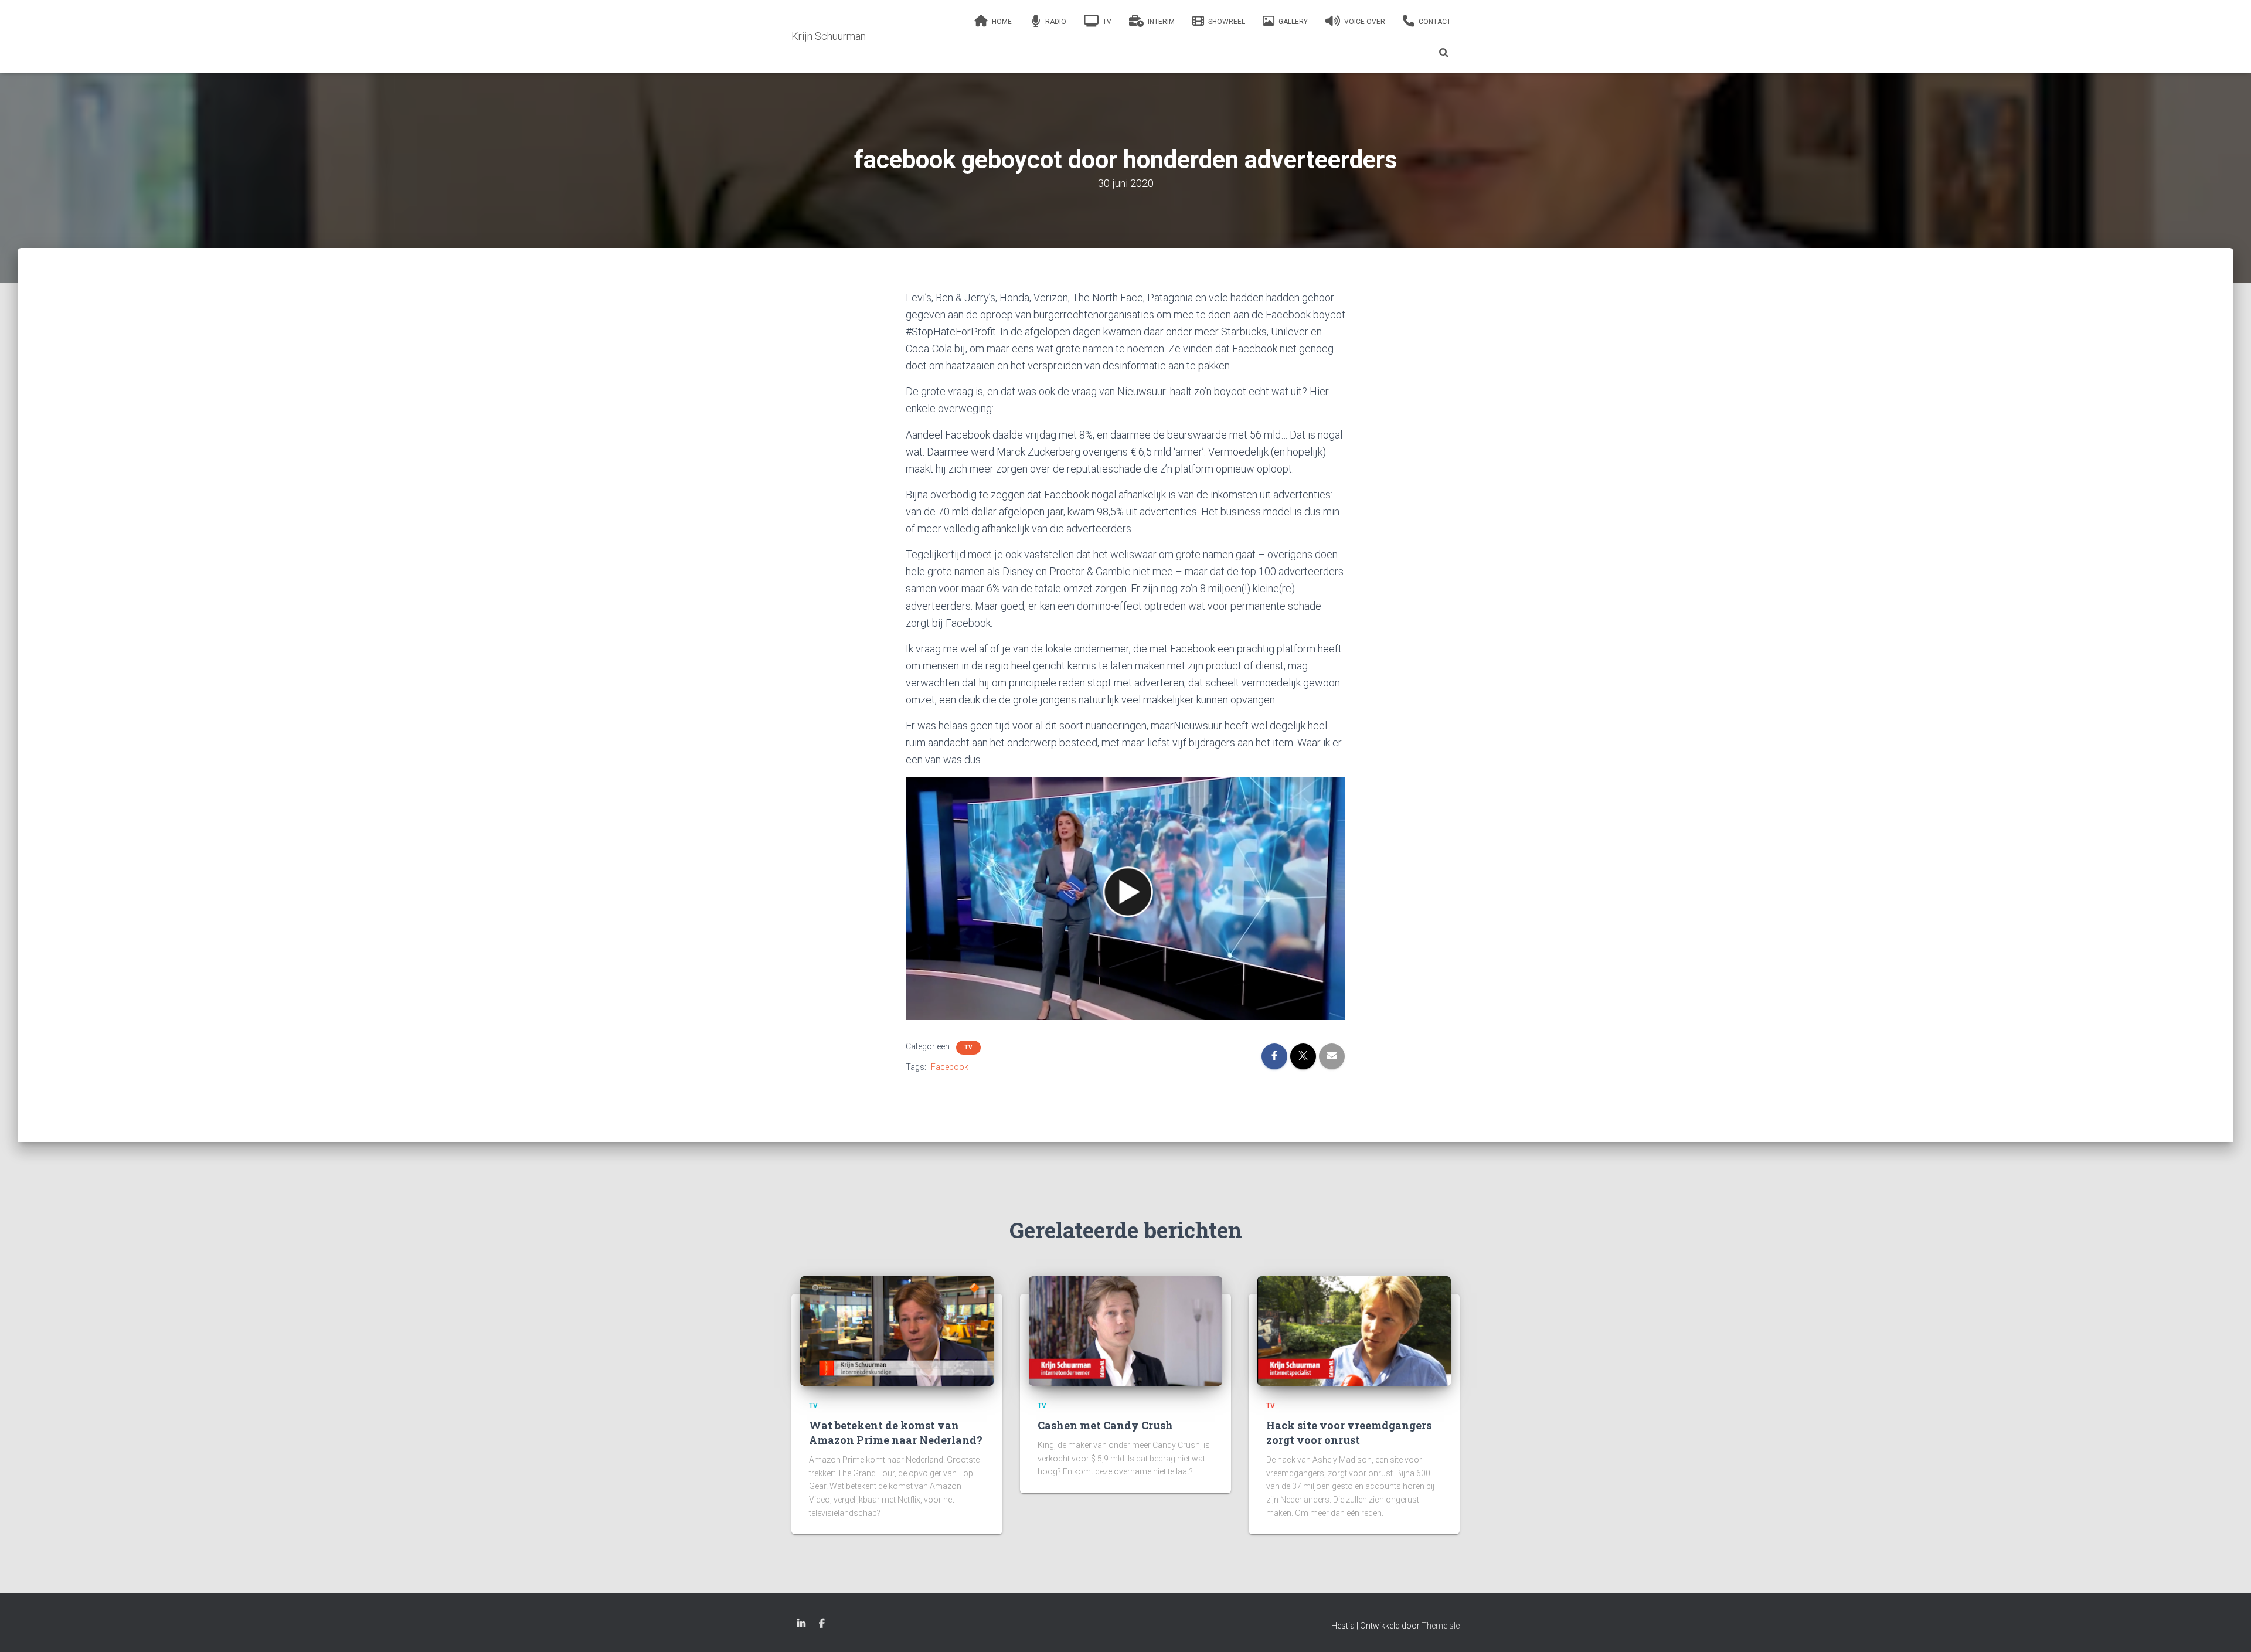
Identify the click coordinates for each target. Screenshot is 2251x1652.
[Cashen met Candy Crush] (1125, 1331)
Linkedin (801, 1624)
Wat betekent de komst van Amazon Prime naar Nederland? (896, 1432)
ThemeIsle (1441, 1626)
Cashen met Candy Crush (1105, 1425)
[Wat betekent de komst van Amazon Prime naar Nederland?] (897, 1331)
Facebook (950, 1067)
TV (968, 1047)
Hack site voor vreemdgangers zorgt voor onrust (1349, 1432)
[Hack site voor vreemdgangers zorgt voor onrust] (1354, 1331)
